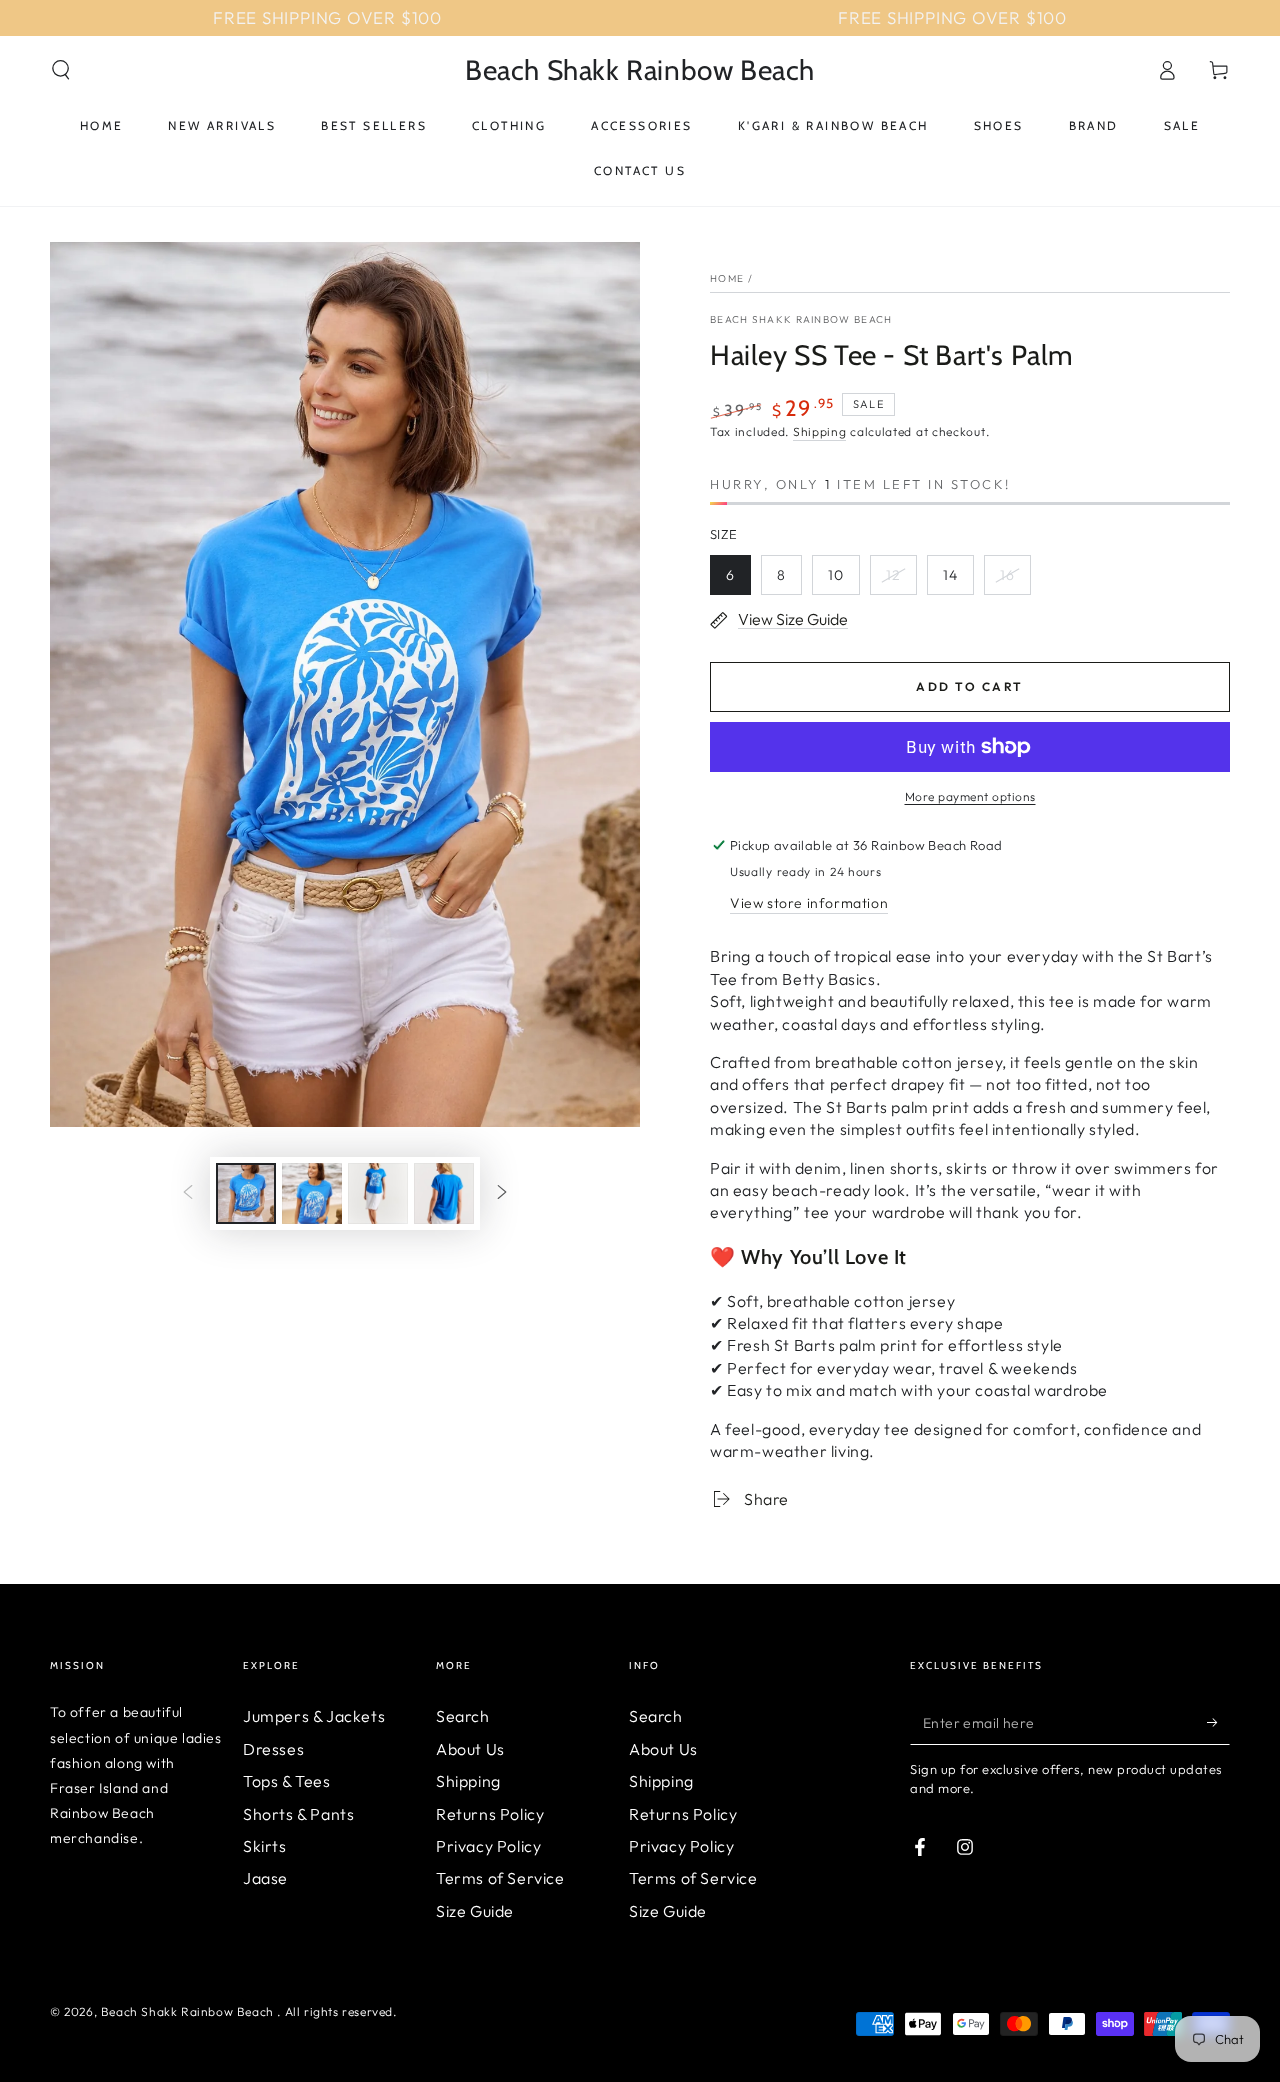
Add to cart (969, 686)
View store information (809, 903)
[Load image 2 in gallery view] (312, 1193)
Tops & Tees (287, 1781)
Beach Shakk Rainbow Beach (801, 319)
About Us (470, 1749)
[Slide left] (188, 1193)
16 (1007, 575)
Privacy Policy (488, 1846)
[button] (61, 70)
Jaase (265, 1878)
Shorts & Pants (298, 1814)
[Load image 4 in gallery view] (444, 1193)
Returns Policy (490, 1814)
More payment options (970, 796)
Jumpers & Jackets (314, 1716)
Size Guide (475, 1911)
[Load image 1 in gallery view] (246, 1193)
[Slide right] (502, 1193)
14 (950, 575)
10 (836, 575)
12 (893, 575)
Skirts (265, 1846)
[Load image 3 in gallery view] (378, 1193)
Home (727, 278)
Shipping (820, 431)
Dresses (273, 1749)
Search (463, 1716)
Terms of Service (500, 1878)
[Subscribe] (1218, 1722)
